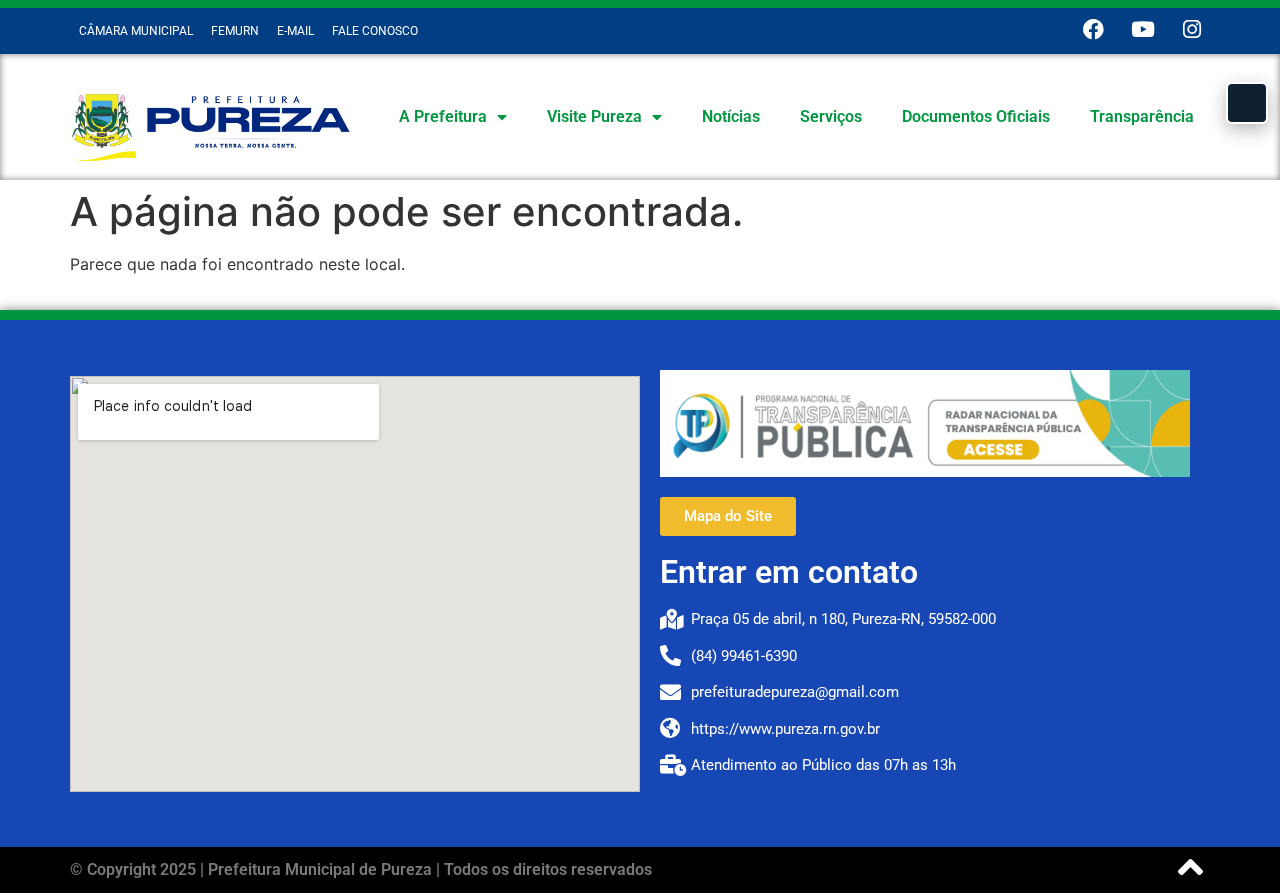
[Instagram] (1191, 29)
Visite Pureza (594, 116)
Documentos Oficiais (976, 116)
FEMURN (235, 31)
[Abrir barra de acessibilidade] (1247, 103)
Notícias (731, 116)
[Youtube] (1142, 29)
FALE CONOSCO (375, 31)
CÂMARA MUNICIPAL (136, 31)
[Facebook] (1093, 29)
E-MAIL (295, 31)
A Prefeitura (443, 116)
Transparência (1142, 116)
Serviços (831, 116)
